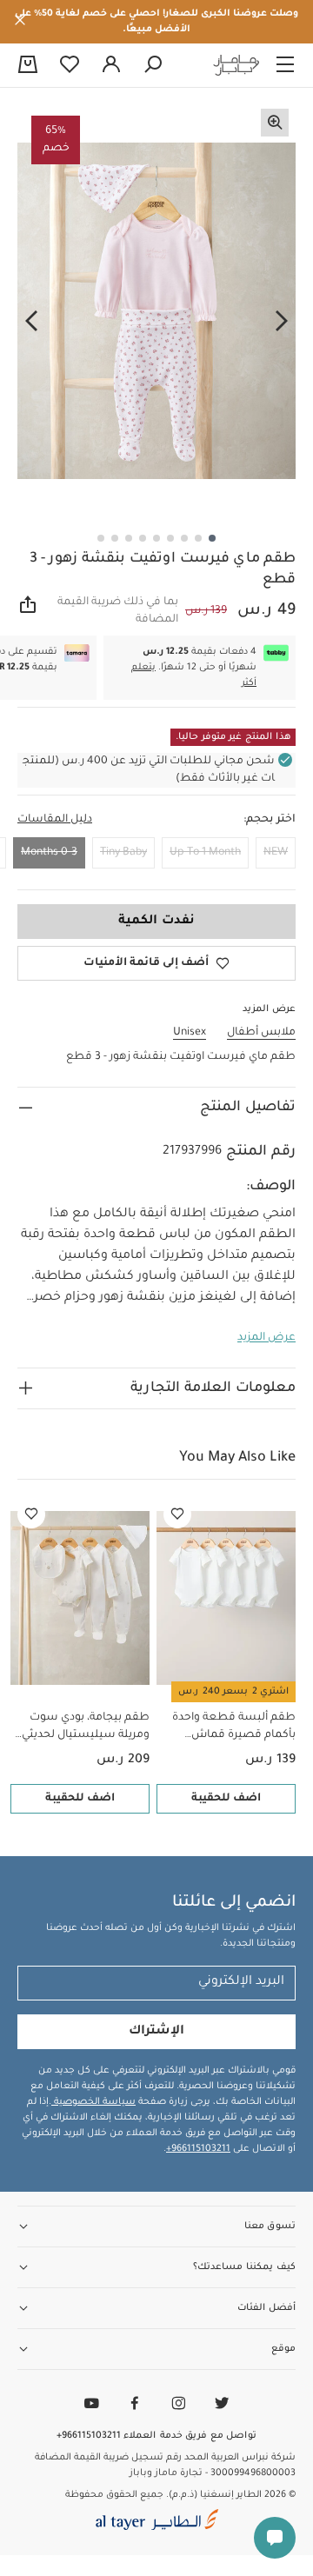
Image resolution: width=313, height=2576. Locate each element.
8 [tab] (115, 538)
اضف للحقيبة (226, 1799)
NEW (276, 853)
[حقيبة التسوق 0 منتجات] (28, 66)
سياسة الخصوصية (93, 2102)
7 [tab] (129, 538)
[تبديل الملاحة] (285, 65)
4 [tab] (170, 538)
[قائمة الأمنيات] (177, 1514)
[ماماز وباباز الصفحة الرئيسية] (236, 65)
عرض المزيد (266, 1338)
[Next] (31, 321)
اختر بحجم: (270, 820)
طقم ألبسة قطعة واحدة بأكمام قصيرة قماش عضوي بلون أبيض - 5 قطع (230, 1728)
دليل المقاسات (55, 820)
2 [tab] (198, 538)
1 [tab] (212, 538)
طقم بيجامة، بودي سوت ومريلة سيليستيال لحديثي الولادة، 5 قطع (86, 1728)
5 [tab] (156, 538)
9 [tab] (101, 538)
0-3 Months (49, 853)
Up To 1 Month (205, 853)
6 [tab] (143, 538)
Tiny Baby (123, 853)
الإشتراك (156, 2032)
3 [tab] (184, 538)
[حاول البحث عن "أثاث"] (153, 65)
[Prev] (282, 321)
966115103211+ (198, 2149)
